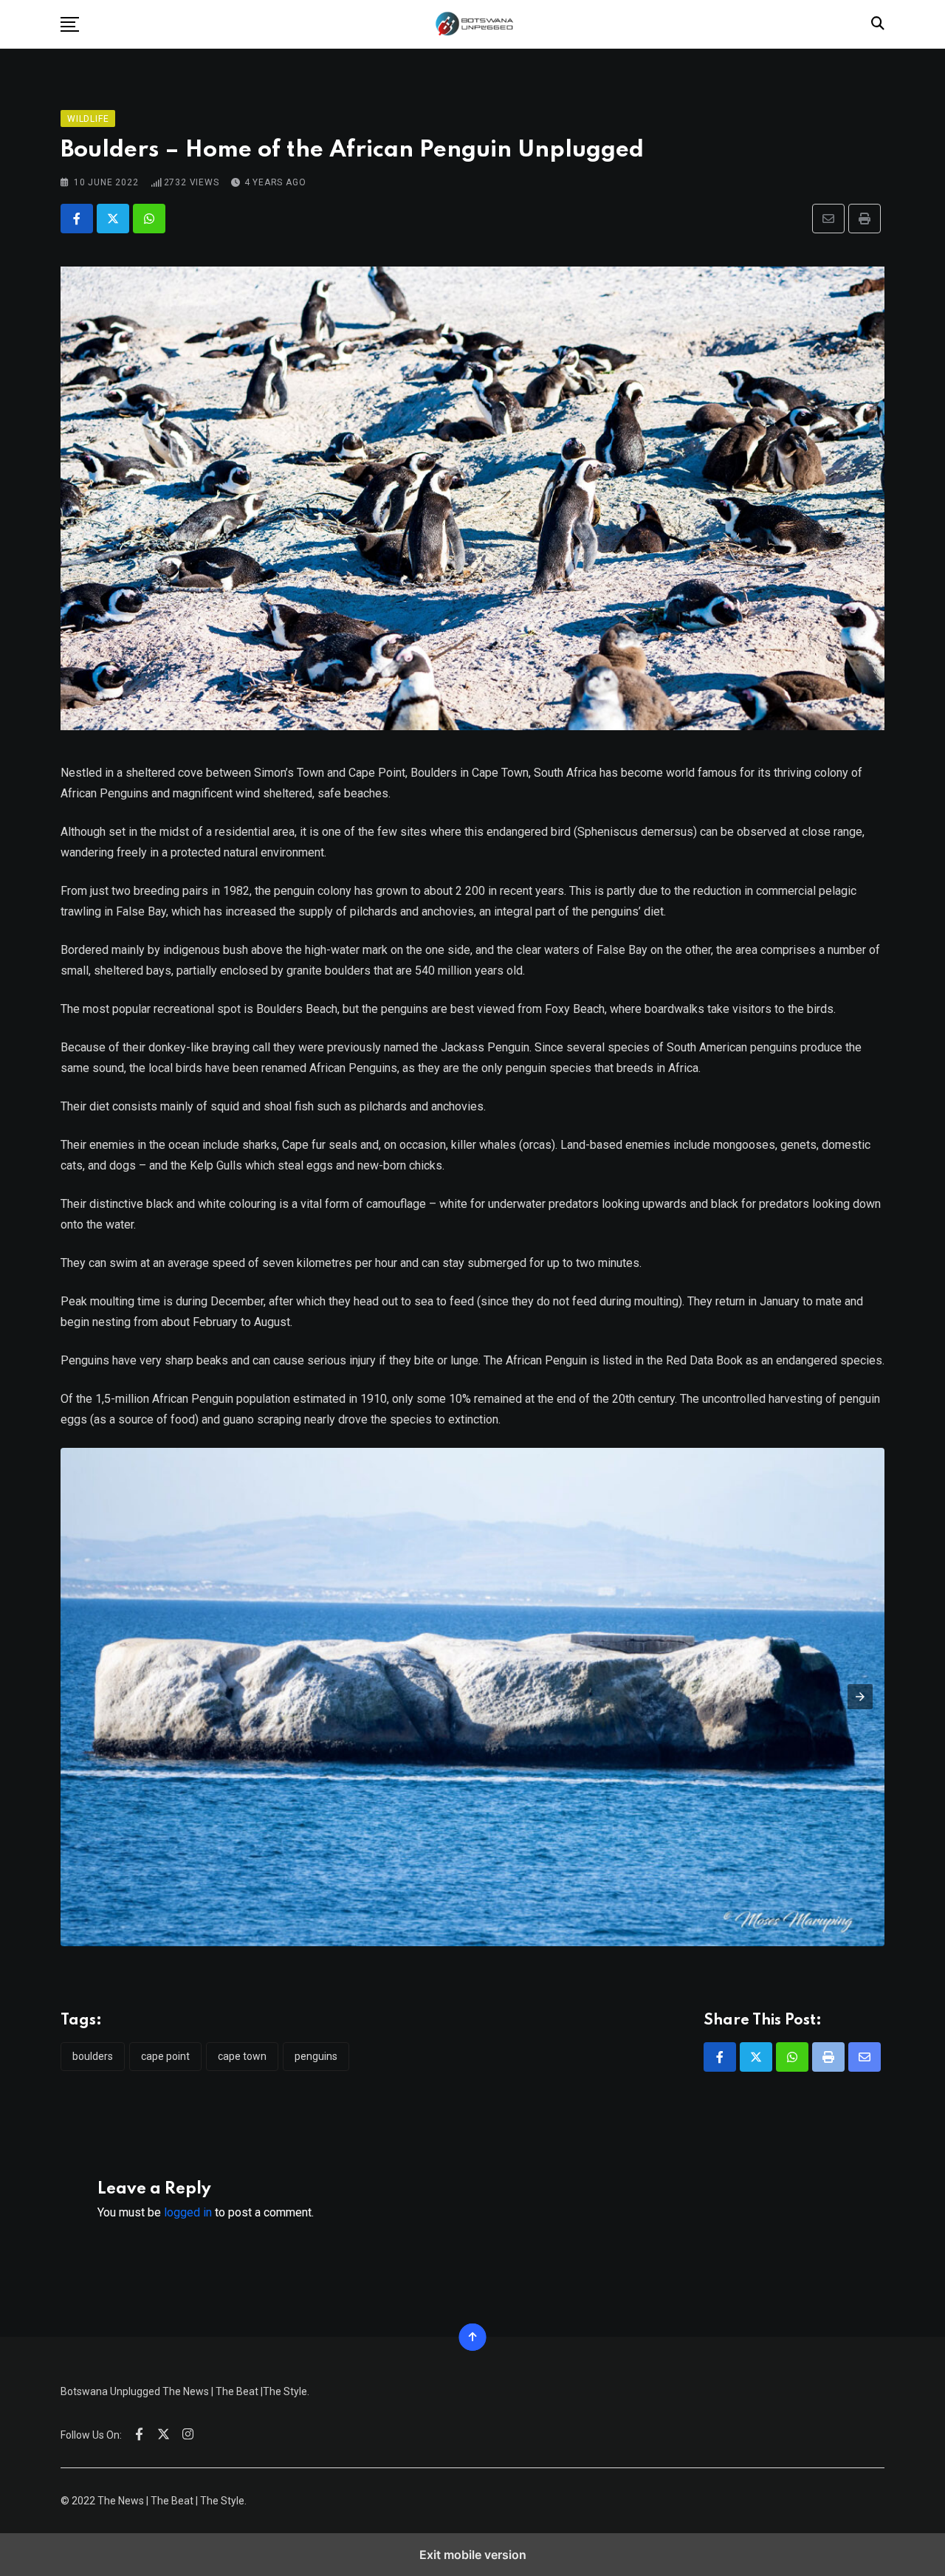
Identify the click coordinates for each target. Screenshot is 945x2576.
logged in (188, 2212)
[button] (70, 24)
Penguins (316, 2056)
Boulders (93, 2056)
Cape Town (242, 2056)
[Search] (878, 23)
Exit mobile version (473, 2555)
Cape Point (165, 2056)
